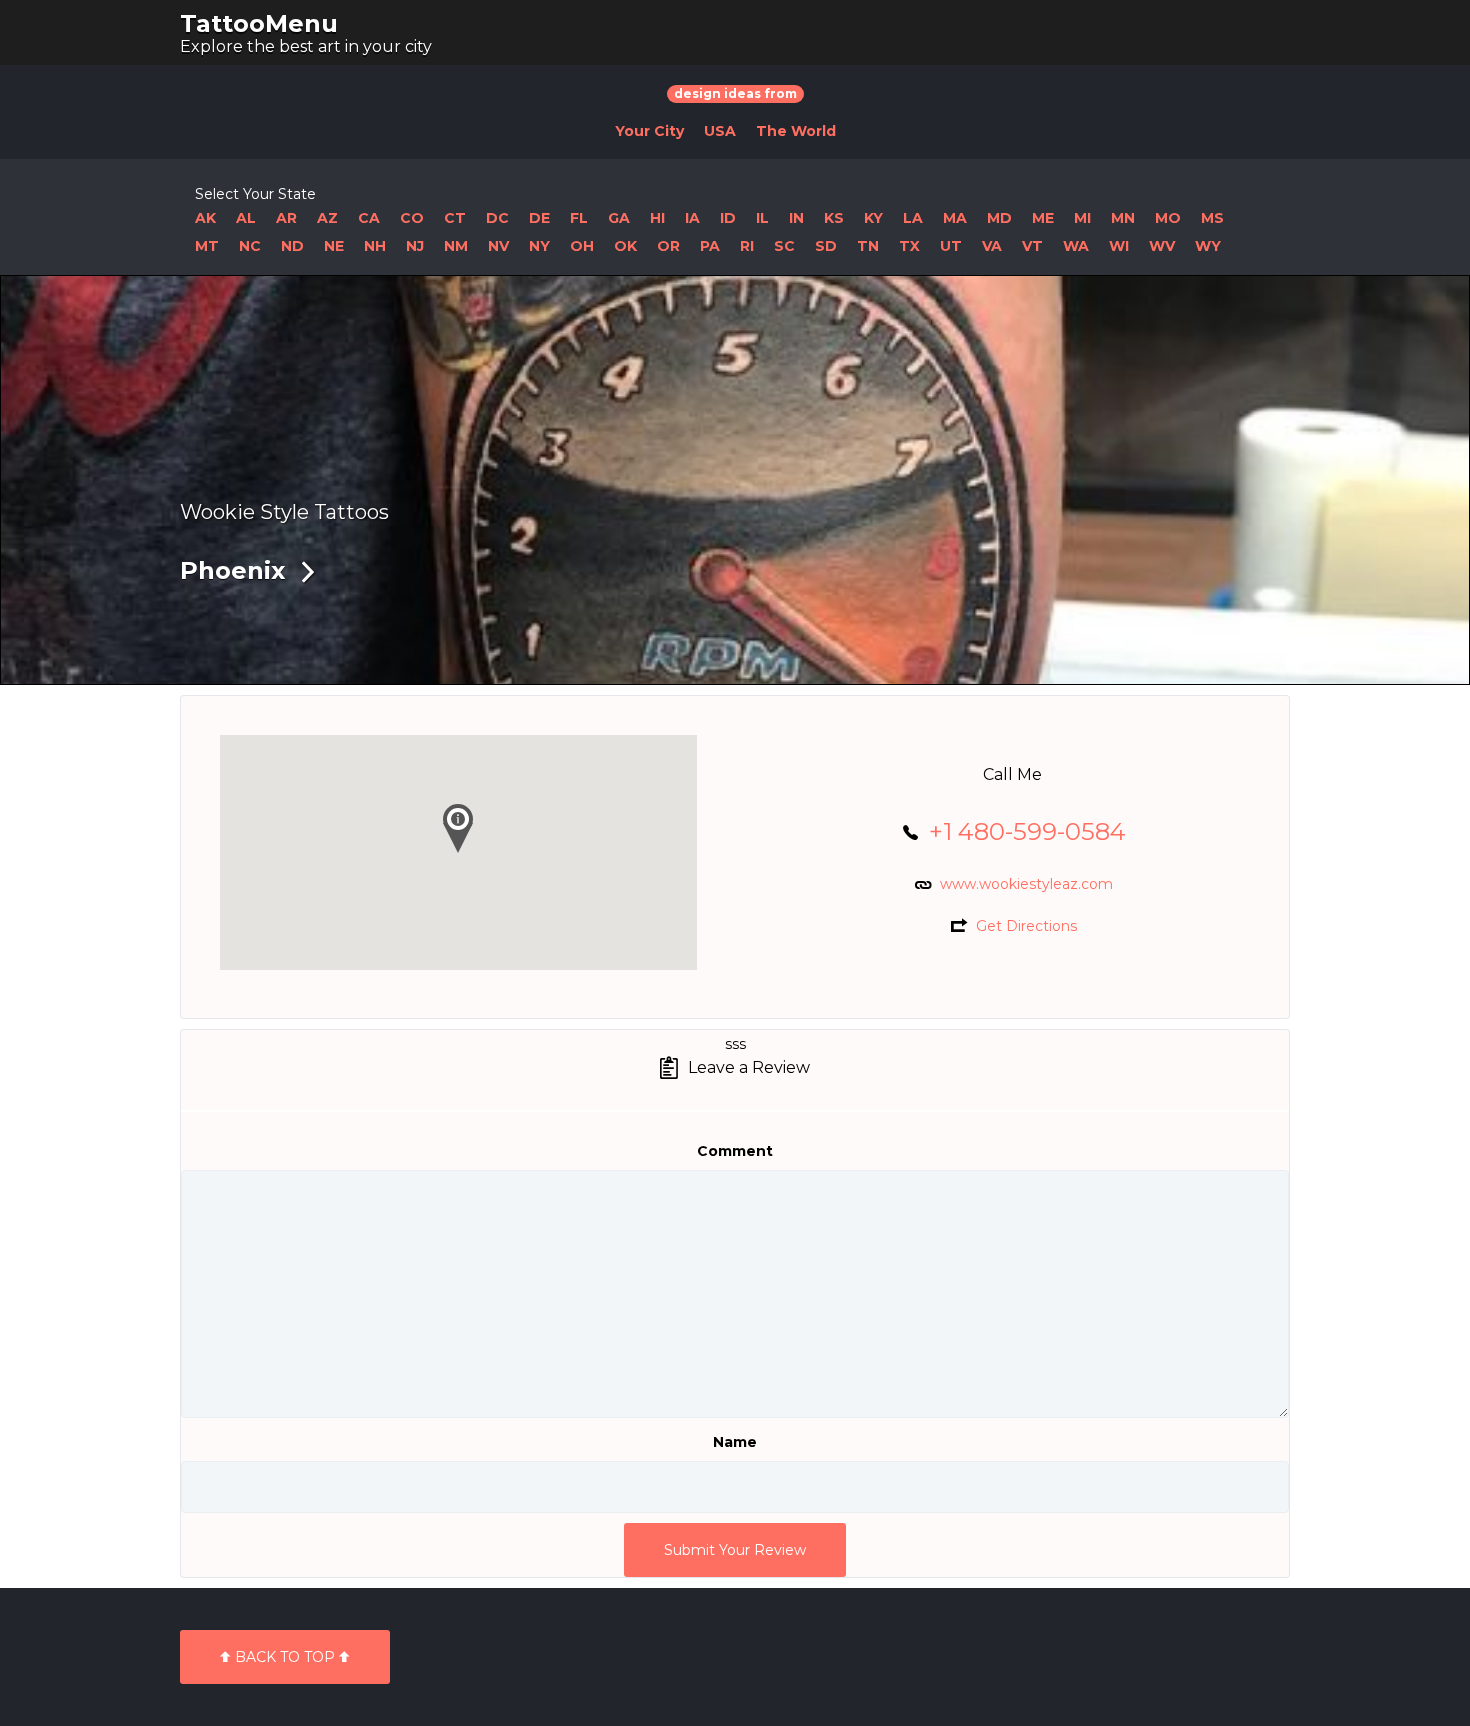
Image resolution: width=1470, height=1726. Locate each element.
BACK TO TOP (285, 1657)
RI (747, 246)
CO (412, 218)
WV (1162, 246)
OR (668, 246)
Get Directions (1026, 926)
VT (1032, 246)
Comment (735, 1151)
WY (1208, 246)
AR (286, 218)
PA (710, 246)
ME (1043, 218)
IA (692, 218)
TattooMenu (259, 23)
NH (375, 246)
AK (205, 218)
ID (728, 218)
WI (1119, 246)
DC (497, 218)
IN (796, 218)
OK (625, 246)
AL (246, 218)
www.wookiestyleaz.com (1026, 884)
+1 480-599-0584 (1027, 831)
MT (207, 246)
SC (784, 246)
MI (1082, 218)
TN (868, 246)
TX (909, 246)
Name (735, 1442)
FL (579, 218)
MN (1123, 218)
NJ (415, 246)
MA (955, 218)
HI (657, 218)
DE (539, 218)
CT (455, 218)
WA (1076, 246)
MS (1212, 218)
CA (369, 218)
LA (913, 218)
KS (834, 218)
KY (873, 218)
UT (951, 246)
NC (250, 246)
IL (762, 218)
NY (539, 246)
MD (999, 218)
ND (292, 246)
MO (1168, 218)
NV (498, 246)
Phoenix (232, 570)
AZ (327, 218)
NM (456, 246)
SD (826, 246)
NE (334, 246)
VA (992, 246)
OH (582, 246)
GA (619, 218)
